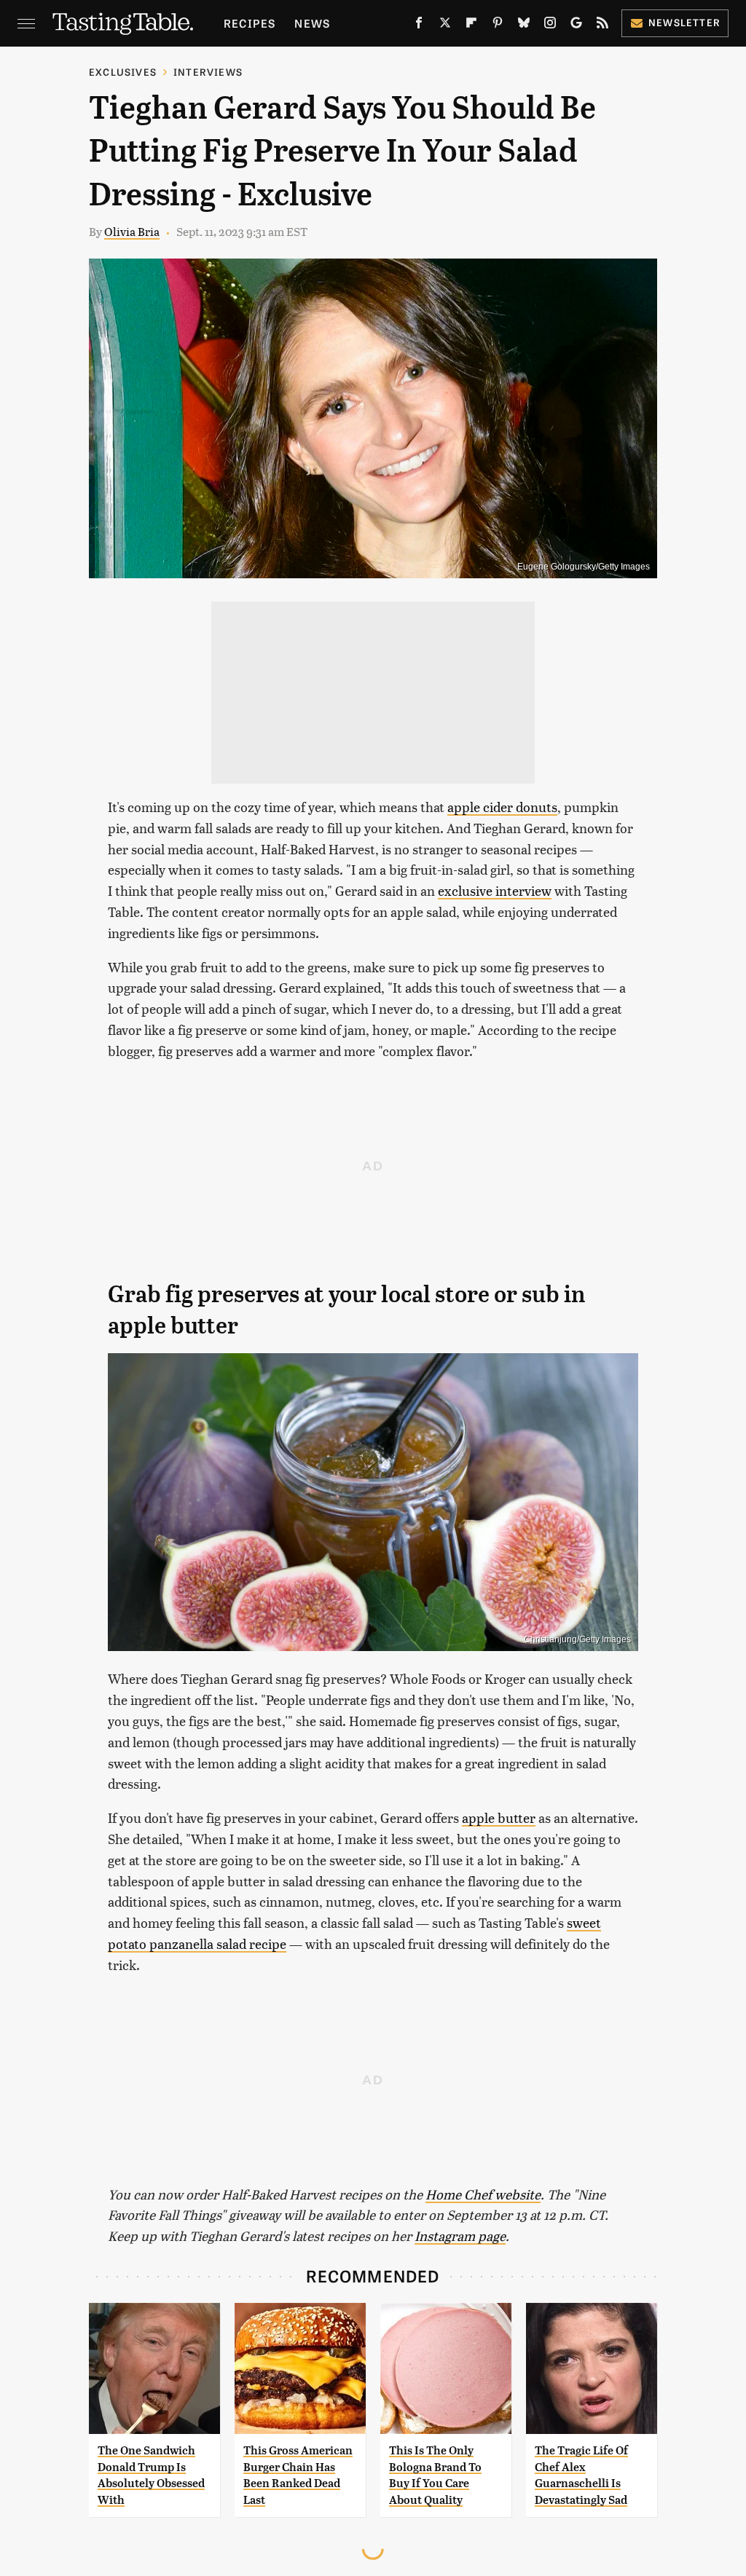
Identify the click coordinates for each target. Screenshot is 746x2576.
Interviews (208, 72)
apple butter (499, 1817)
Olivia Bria (132, 231)
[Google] (576, 25)
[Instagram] (550, 25)
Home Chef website (483, 2194)
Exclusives (123, 72)
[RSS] (602, 25)
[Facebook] (419, 25)
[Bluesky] (524, 25)
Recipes (250, 23)
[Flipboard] (471, 25)
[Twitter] (445, 25)
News (312, 23)
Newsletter (684, 22)
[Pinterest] (498, 25)
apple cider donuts (502, 807)
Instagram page (460, 2236)
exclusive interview (495, 890)
